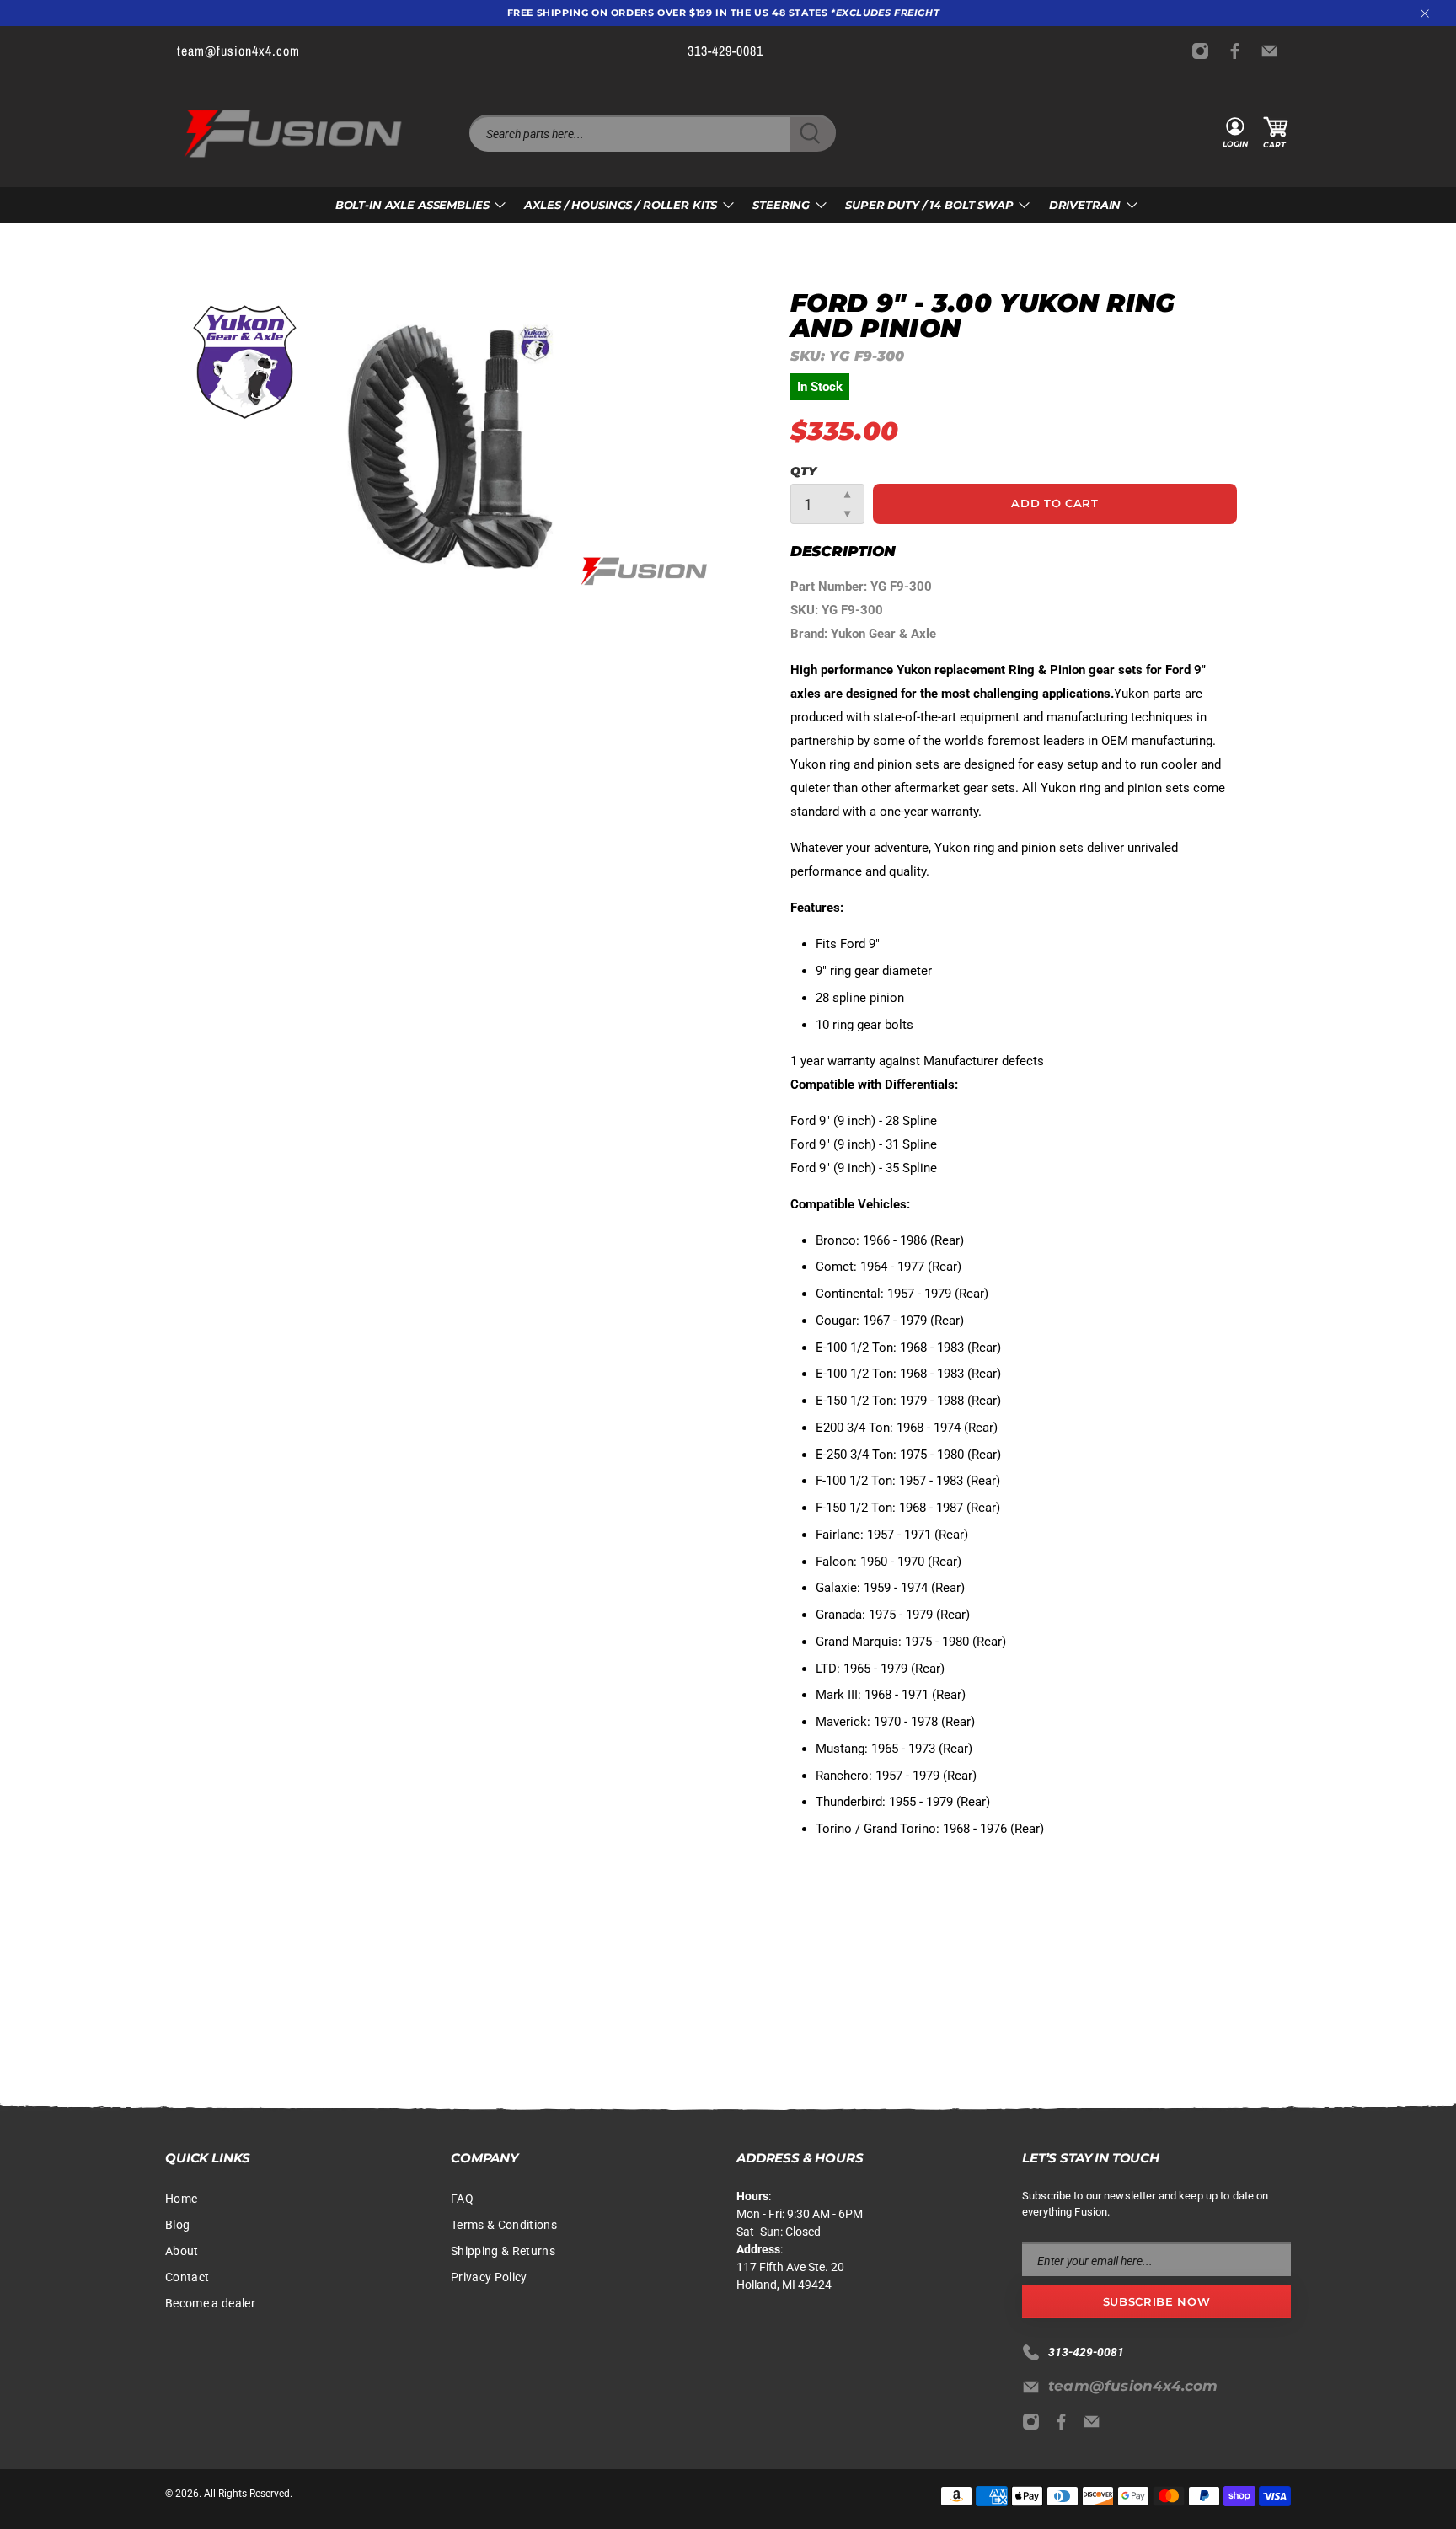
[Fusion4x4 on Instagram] (1204, 51)
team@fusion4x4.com (1133, 2386)
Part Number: (830, 587)
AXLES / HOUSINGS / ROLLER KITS (621, 205)
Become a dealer (210, 2303)
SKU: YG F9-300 (837, 610)
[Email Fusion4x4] (1274, 51)
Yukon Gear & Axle (883, 634)
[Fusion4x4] (293, 134)
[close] (1425, 13)
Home (181, 2199)
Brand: (811, 634)
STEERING (781, 205)
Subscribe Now (1156, 2301)
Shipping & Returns (503, 2251)
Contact (187, 2277)
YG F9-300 (901, 587)
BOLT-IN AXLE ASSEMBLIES (412, 205)
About (182, 2251)
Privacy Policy (489, 2277)
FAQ (462, 2199)
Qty (803, 471)
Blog (177, 2225)
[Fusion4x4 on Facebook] (1239, 51)
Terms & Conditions (504, 2225)
